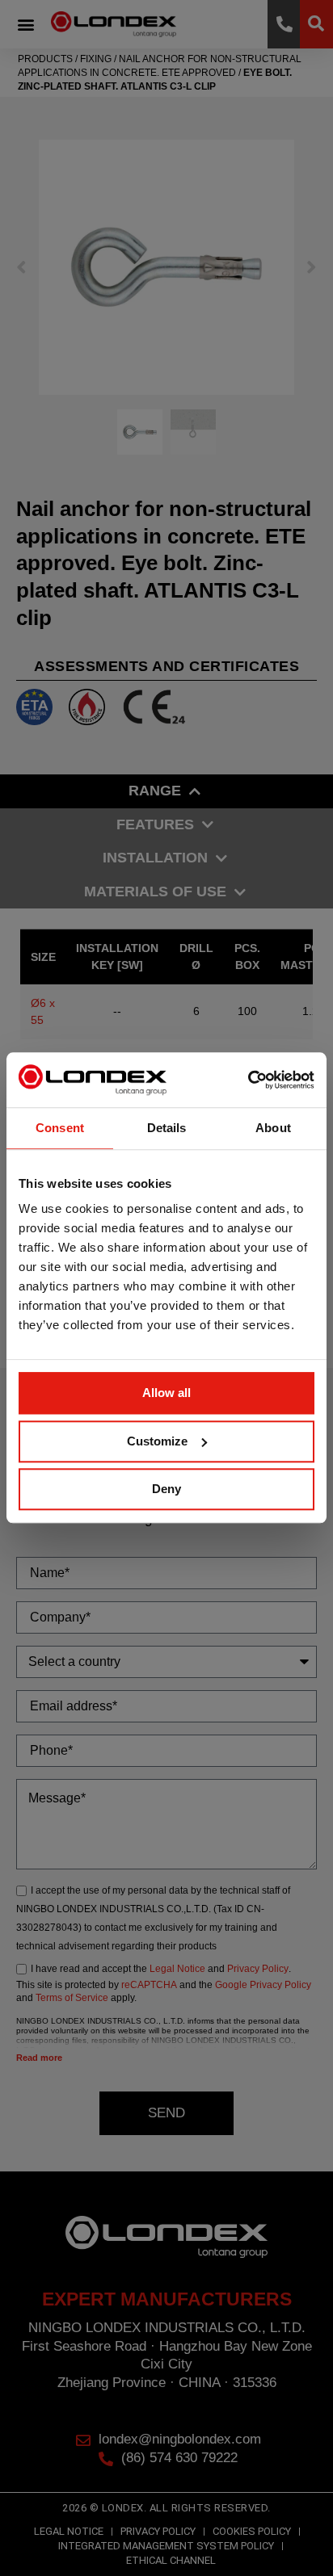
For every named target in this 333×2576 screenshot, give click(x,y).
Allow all (166, 1393)
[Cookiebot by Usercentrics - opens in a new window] (244, 1080)
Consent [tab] (60, 1128)
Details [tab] (167, 1128)
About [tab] (273, 1128)
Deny (166, 1489)
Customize (157, 1441)
